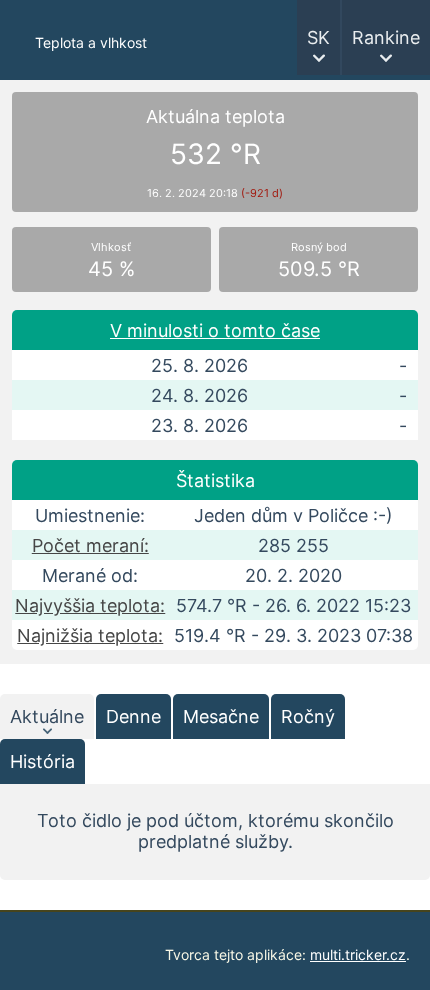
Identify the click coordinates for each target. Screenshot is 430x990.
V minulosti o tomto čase (215, 330)
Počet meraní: (90, 545)
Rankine (386, 37)
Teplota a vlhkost (91, 42)
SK (318, 37)
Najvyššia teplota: (90, 605)
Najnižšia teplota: (90, 635)
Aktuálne (47, 716)
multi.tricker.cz (358, 954)
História (42, 761)
